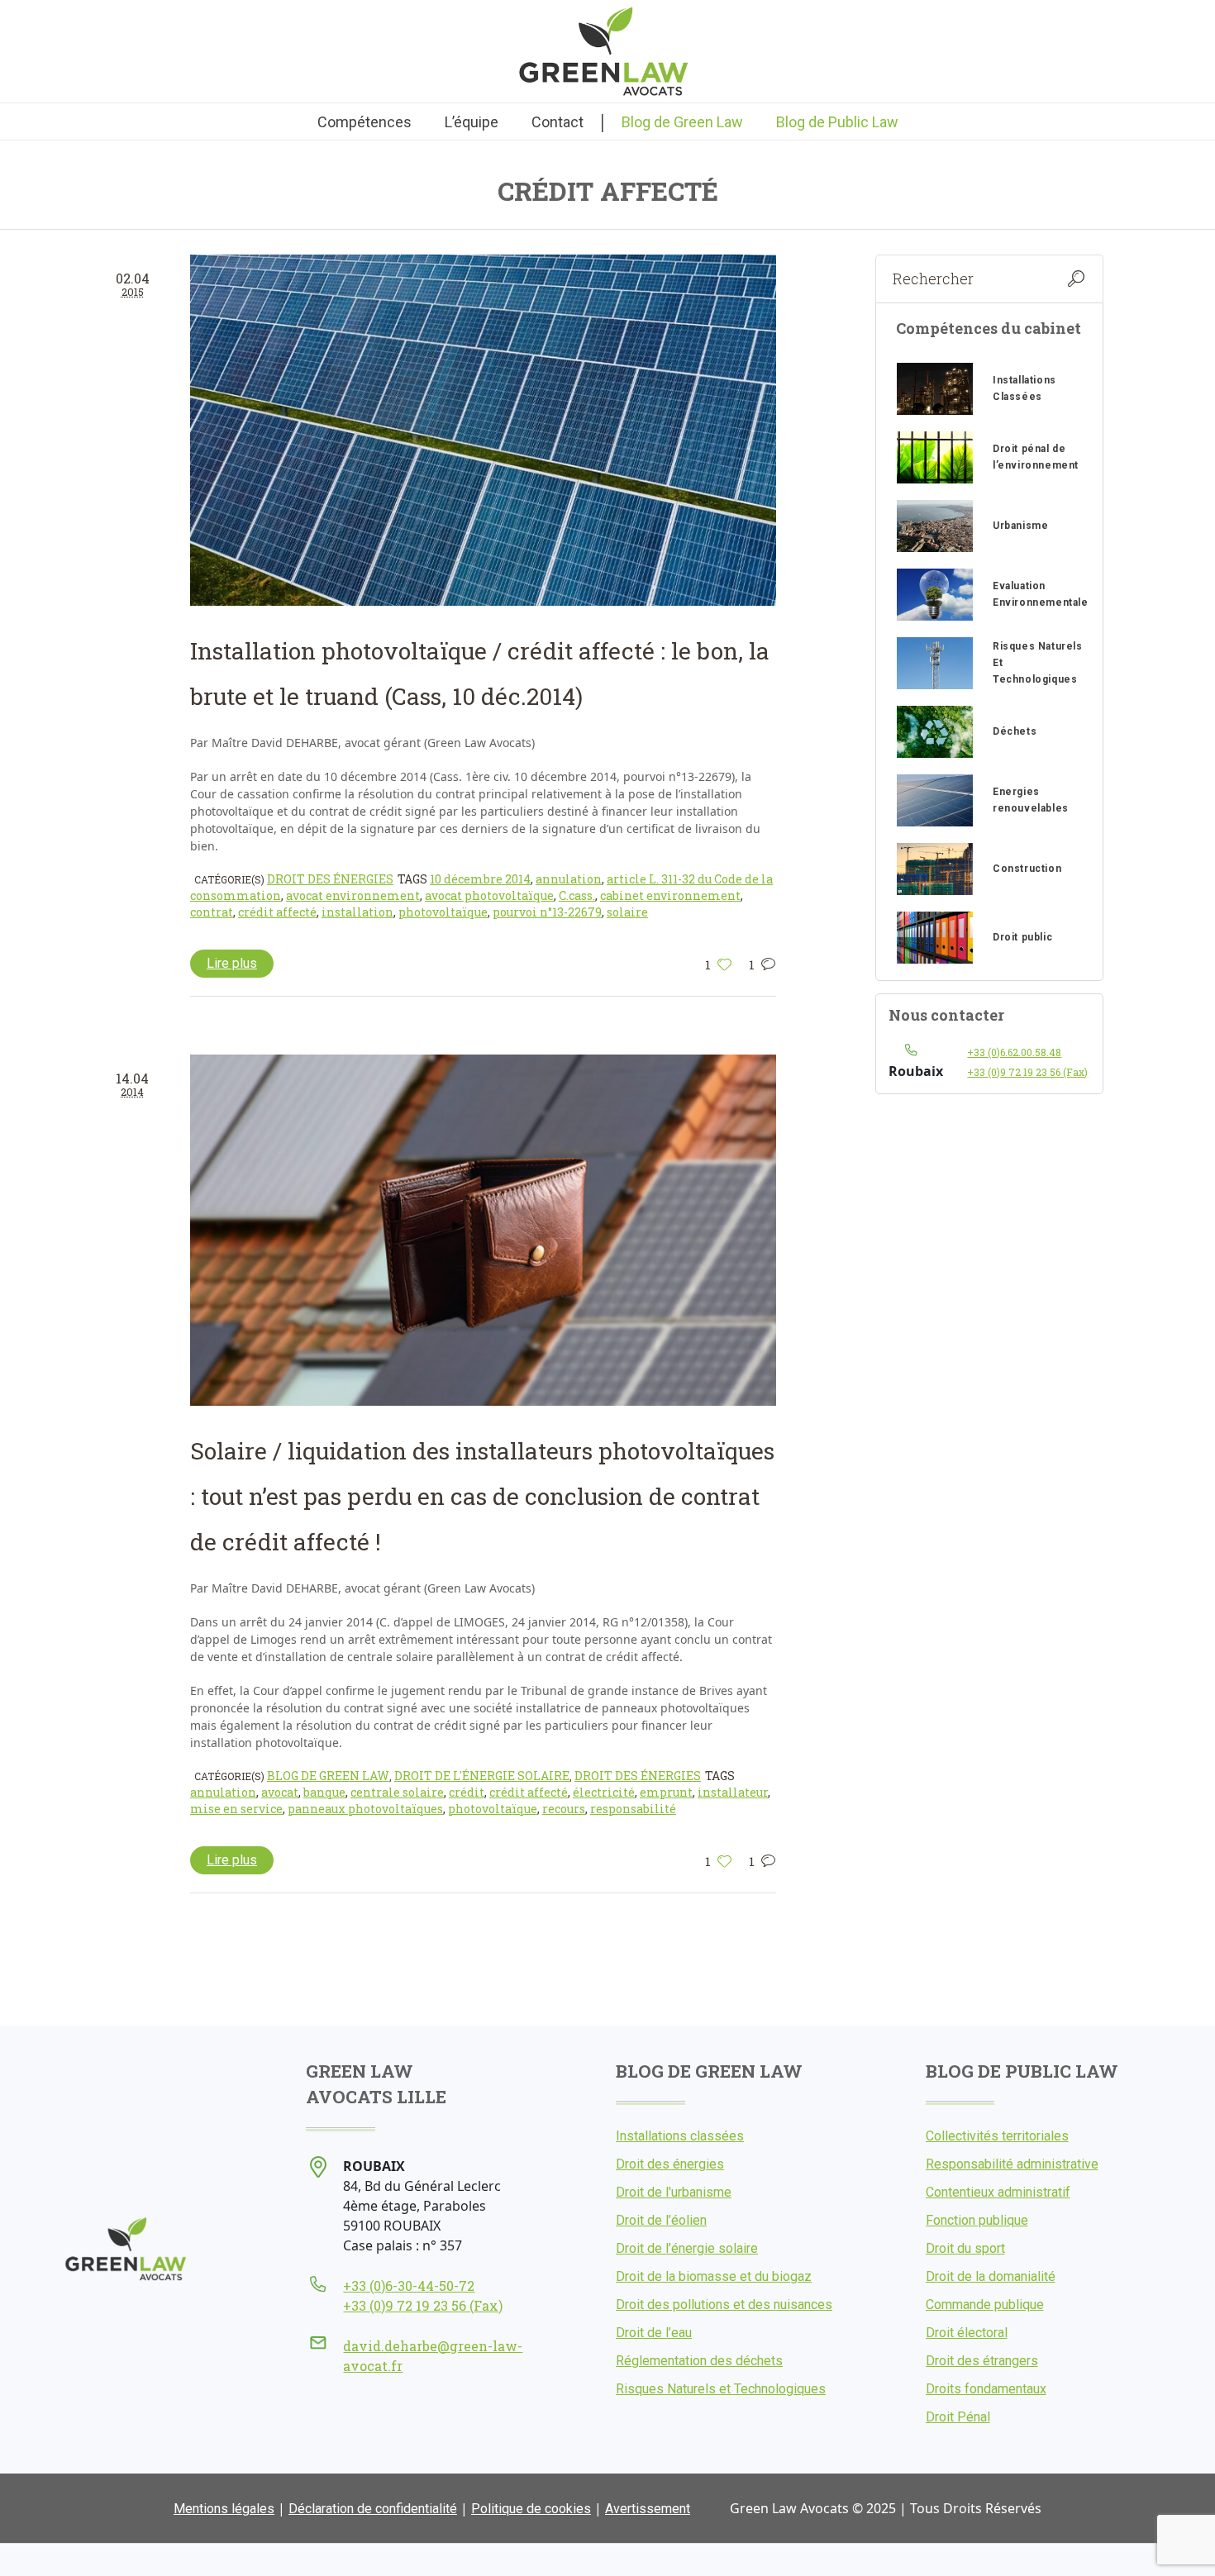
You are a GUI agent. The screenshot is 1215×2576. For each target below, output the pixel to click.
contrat (212, 912)
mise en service (236, 1809)
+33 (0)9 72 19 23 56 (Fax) (1027, 1072)
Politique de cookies (531, 2509)
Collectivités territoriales (997, 2136)
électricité (604, 1792)
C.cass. (577, 895)
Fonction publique (977, 2220)
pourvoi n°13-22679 (547, 912)
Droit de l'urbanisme (674, 2192)
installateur (733, 1792)
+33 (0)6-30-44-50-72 (409, 2286)
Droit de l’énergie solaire (687, 2248)
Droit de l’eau (654, 2333)
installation (357, 912)
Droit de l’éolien (661, 2220)
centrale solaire (397, 1792)
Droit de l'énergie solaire (482, 1776)
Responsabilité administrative (1012, 2164)
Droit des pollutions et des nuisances (724, 2305)
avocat (280, 1792)
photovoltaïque (443, 912)
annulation (569, 879)
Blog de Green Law (328, 1776)
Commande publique (985, 2305)
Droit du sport (965, 2248)
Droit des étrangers (982, 2361)
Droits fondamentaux (986, 2389)
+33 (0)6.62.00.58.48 (1014, 1052)
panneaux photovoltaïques (365, 1809)
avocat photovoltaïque (489, 895)
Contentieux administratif (998, 2192)
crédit (467, 1792)
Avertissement (648, 2509)
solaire (627, 912)
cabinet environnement (670, 895)
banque (324, 1792)
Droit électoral (967, 2333)
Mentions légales (224, 2509)
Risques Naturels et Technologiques (721, 2389)
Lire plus (232, 963)
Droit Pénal (958, 2417)
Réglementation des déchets (699, 2361)
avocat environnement (353, 895)
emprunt (666, 1792)
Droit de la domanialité (991, 2276)
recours (564, 1809)
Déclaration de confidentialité (373, 2509)
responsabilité (633, 1809)
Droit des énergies (330, 879)
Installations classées (680, 2136)
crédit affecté (277, 912)
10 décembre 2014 (480, 879)
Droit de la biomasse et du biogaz (714, 2276)
